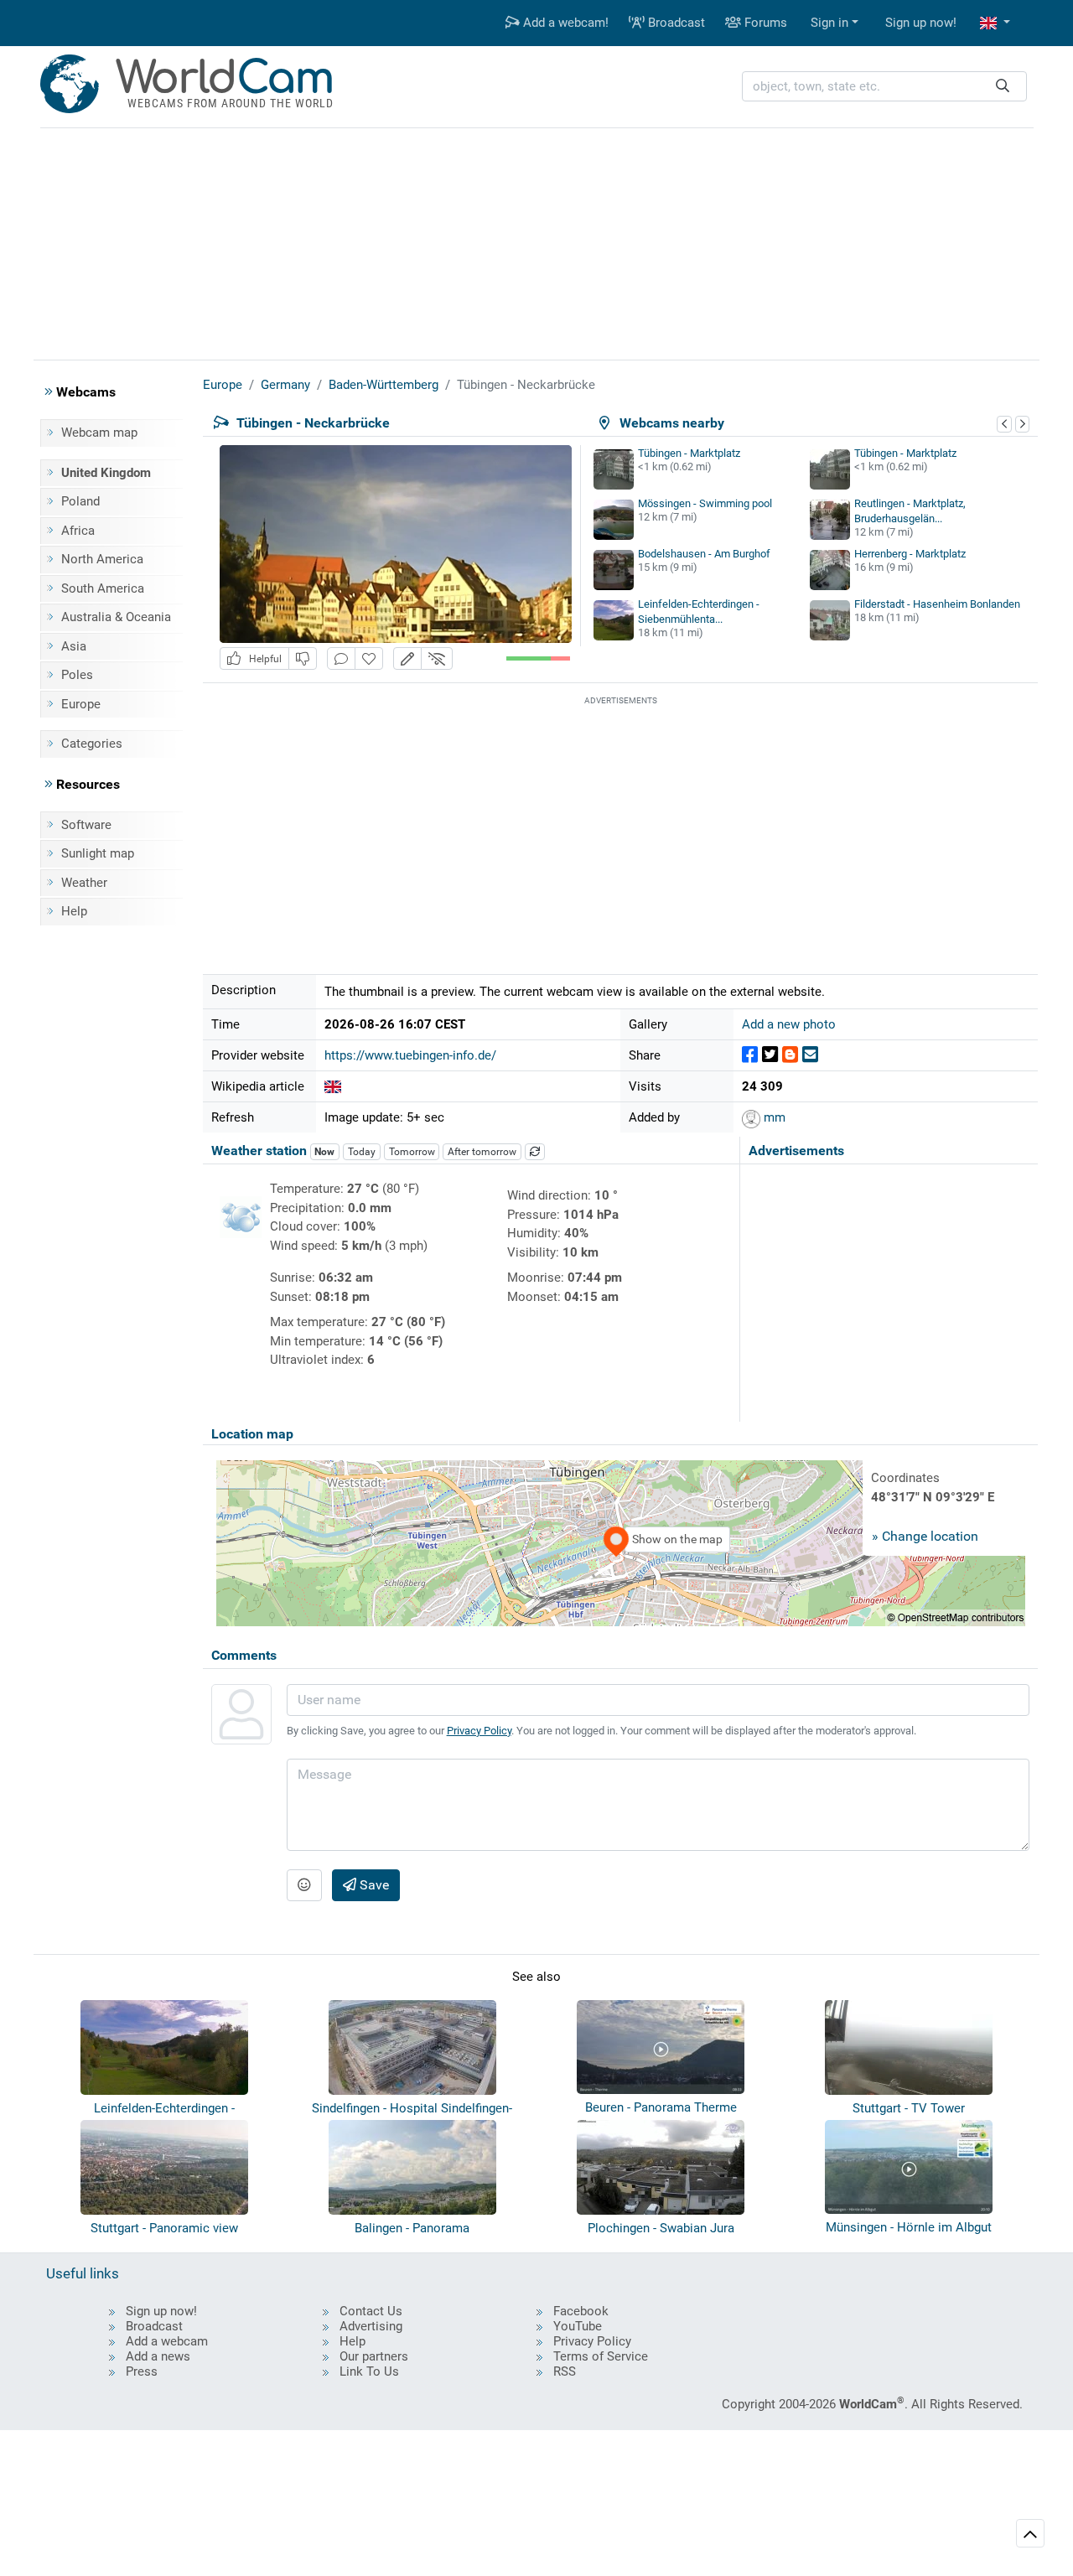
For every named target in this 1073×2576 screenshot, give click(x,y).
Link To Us (369, 2371)
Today (362, 1152)
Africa (78, 531)
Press (142, 2371)
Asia (74, 646)
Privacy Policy (479, 1731)
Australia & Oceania (116, 617)
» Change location (925, 1536)
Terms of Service (601, 2356)
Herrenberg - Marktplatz (910, 554)
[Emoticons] (304, 1885)
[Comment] (341, 658)
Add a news (158, 2356)
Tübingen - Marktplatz (689, 453)
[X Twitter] (770, 1055)
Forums (764, 23)
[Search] (1003, 87)
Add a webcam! (564, 23)
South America (103, 588)
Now (324, 1152)
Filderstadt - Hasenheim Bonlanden (937, 604)
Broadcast (675, 23)
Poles (77, 675)
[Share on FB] (750, 1055)
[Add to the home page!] (369, 658)
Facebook (581, 2311)
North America (102, 559)
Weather (84, 883)
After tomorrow (482, 1152)
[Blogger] (790, 1055)
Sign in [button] (829, 23)
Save (373, 1885)
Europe (81, 704)
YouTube (578, 2326)
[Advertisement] (536, 241)
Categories (92, 744)
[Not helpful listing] (303, 658)
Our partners (374, 2356)
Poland (80, 501)
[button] (995, 23)
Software (86, 825)
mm (773, 1117)
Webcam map (99, 433)
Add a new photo (789, 1024)
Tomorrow (412, 1152)
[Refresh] (535, 1152)
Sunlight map (98, 853)
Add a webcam (167, 2341)
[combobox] (884, 87)
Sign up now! (921, 23)
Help (74, 911)
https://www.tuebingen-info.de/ (410, 1055)
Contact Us (371, 2311)
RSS (565, 2371)
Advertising (371, 2326)
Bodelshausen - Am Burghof (704, 554)
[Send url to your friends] (810, 1055)
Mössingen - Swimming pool (705, 503)
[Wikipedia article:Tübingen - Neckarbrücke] (333, 1086)
